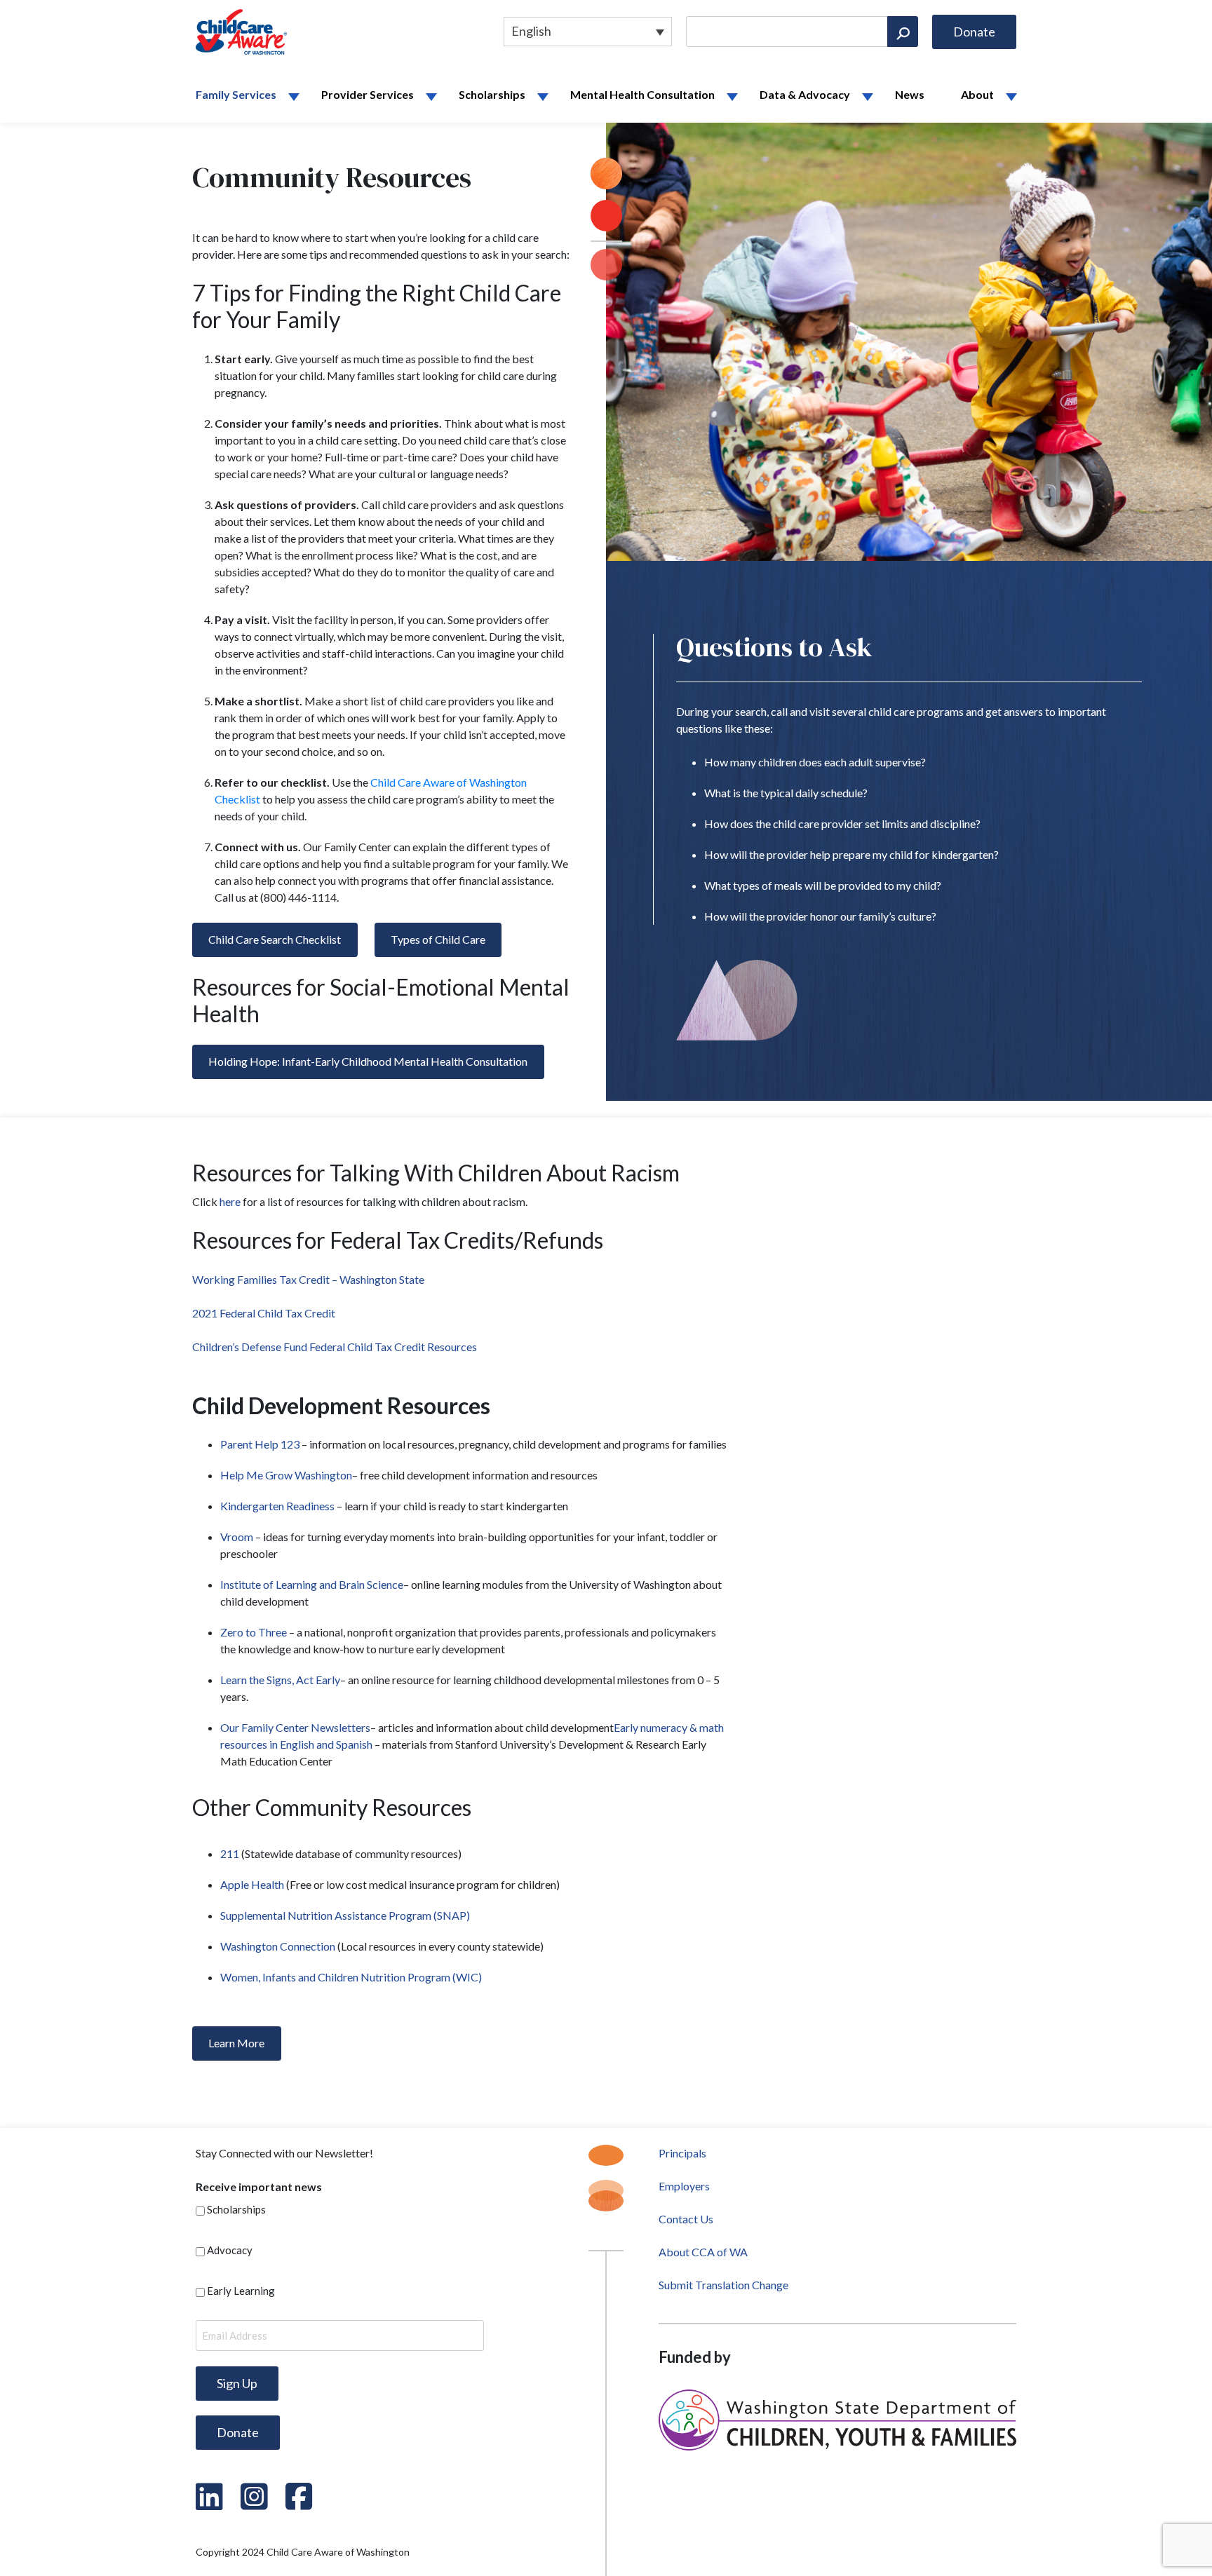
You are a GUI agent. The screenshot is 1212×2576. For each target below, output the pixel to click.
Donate (974, 32)
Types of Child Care (438, 939)
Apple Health (252, 1884)
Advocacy (230, 2250)
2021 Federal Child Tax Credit (264, 1313)
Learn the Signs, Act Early (280, 1680)
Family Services (236, 94)
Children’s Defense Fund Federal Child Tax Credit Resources (335, 1347)
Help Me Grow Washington (286, 1475)
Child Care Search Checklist (275, 939)
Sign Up (237, 2383)
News (910, 94)
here (230, 1201)
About (977, 94)
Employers (684, 2186)
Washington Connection (278, 1946)
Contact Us (686, 2219)
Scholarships (492, 94)
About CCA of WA (703, 2252)
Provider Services (368, 94)
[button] (298, 97)
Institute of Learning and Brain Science (312, 1584)
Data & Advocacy (805, 94)
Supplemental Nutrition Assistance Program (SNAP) (345, 1915)
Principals (682, 2153)
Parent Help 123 (261, 1444)
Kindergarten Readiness (278, 1506)
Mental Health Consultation (642, 94)
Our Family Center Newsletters (295, 1727)
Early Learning (241, 2291)
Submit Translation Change (723, 2285)
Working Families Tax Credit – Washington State (308, 1279)
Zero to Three (255, 1632)
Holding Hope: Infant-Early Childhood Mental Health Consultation (368, 1061)
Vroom (238, 1537)
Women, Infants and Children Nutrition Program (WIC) (351, 1977)
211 (230, 1853)
